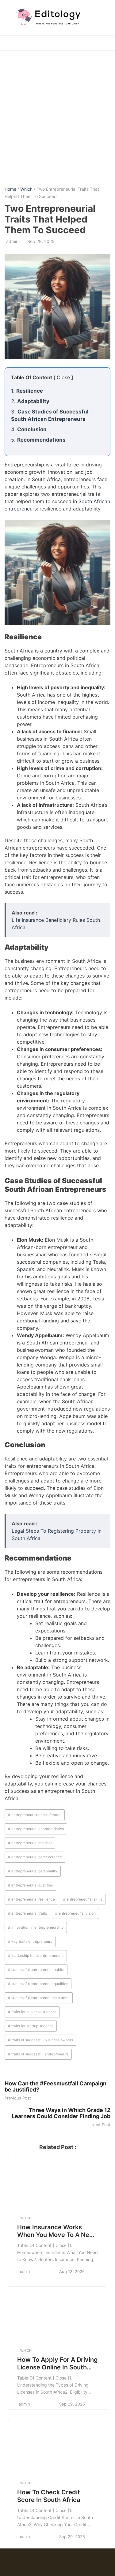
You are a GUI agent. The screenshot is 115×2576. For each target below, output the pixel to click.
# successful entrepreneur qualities (38, 1984)
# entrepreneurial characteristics (36, 1829)
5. (38, 440)
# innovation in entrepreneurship (36, 1927)
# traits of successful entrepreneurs (38, 2054)
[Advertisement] (57, 114)
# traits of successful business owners (40, 2040)
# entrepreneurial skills (83, 1899)
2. (30, 401)
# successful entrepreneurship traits (39, 1998)
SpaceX (26, 1269)
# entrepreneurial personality (33, 1871)
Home (10, 189)
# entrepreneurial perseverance (35, 1857)
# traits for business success (32, 2012)
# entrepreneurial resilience (31, 1899)
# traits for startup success (31, 2026)
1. (27, 391)
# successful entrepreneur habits (36, 1970)
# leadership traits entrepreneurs (36, 1955)
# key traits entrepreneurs (30, 1941)
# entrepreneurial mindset (30, 1843)
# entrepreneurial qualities (30, 1885)
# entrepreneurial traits (27, 1913)
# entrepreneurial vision (75, 1913)
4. (29, 429)
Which (26, 189)
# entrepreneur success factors (35, 1815)
